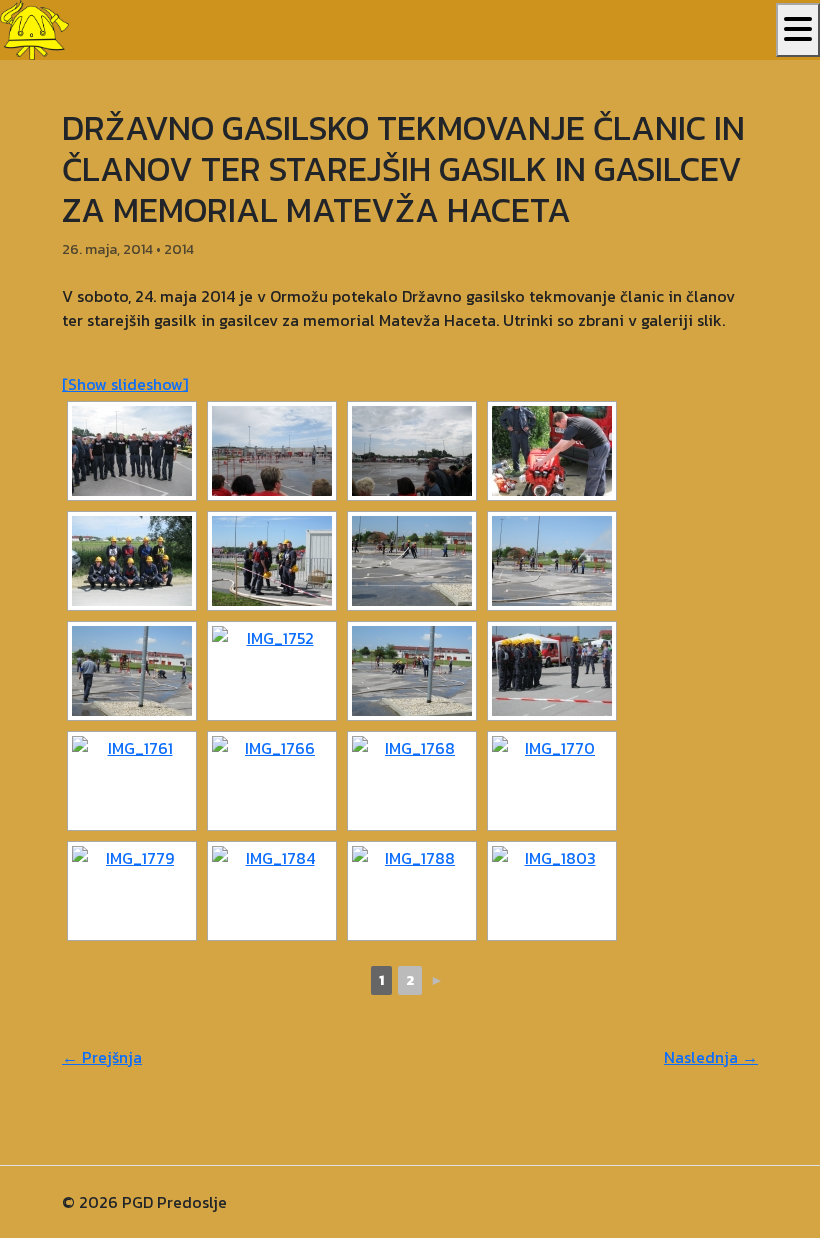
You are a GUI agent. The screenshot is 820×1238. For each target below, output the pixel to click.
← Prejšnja (102, 1057)
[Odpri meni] (798, 30)
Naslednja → (711, 1057)
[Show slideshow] (125, 384)
